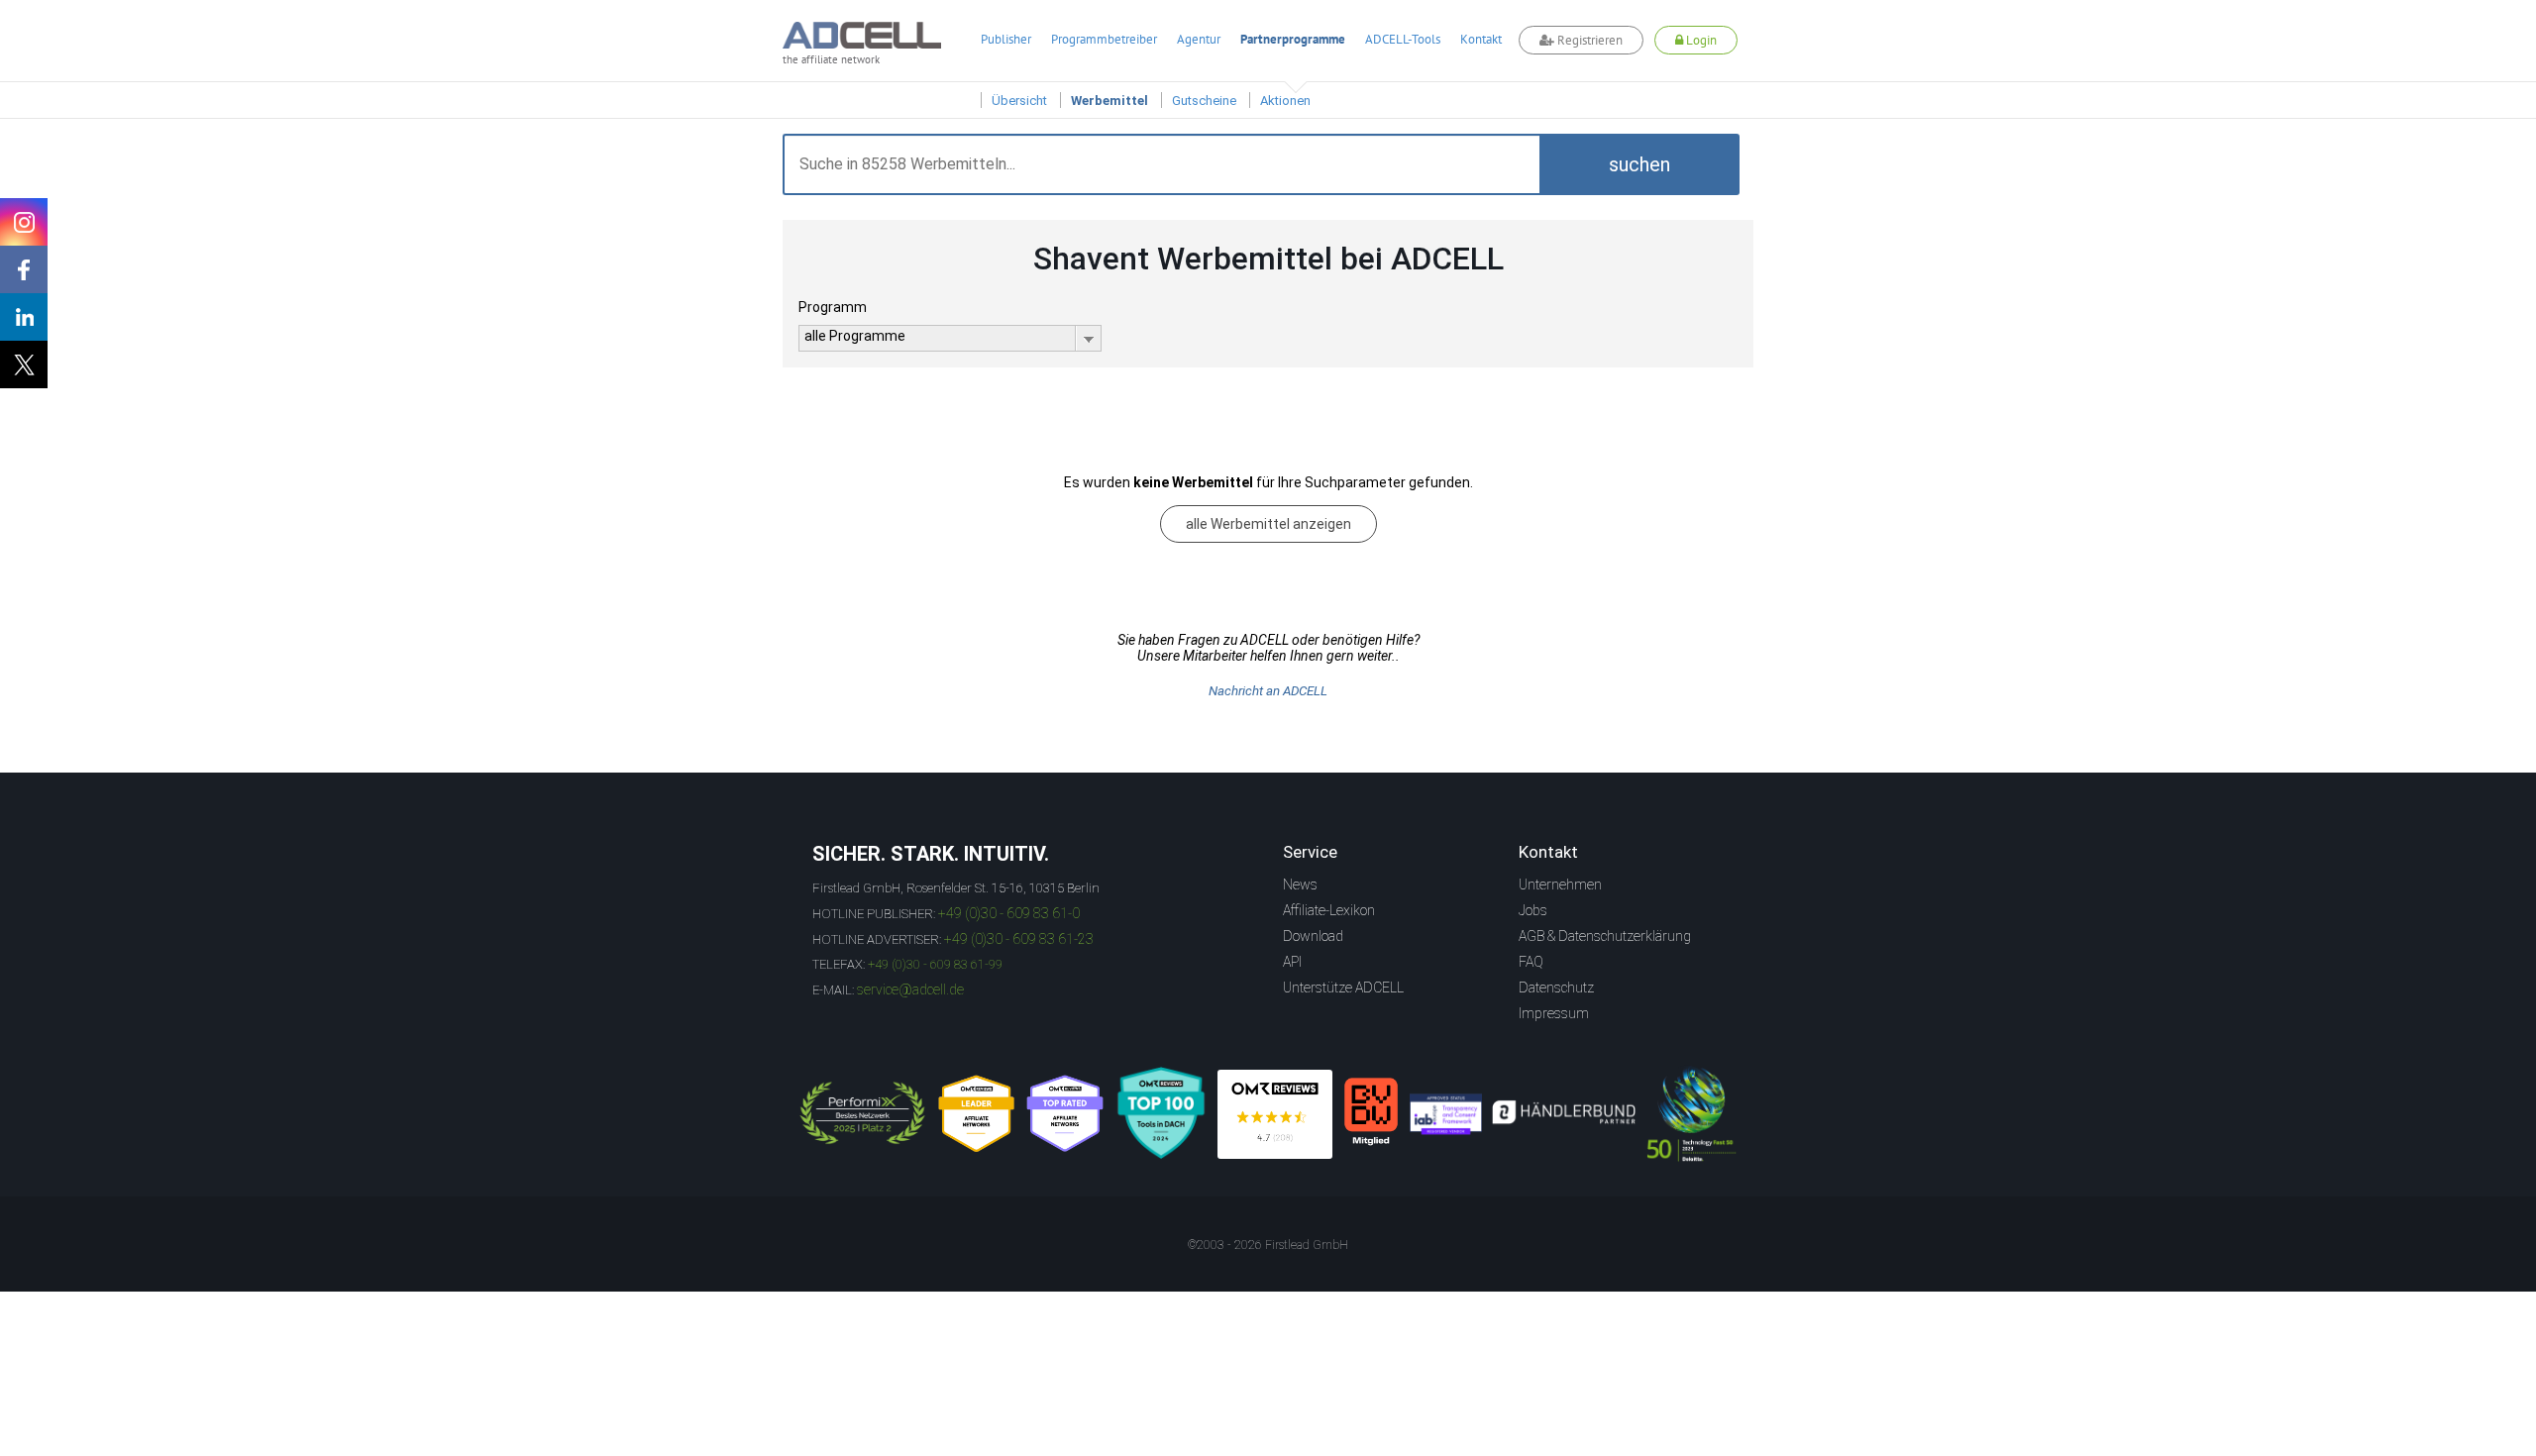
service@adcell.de (910, 989)
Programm (833, 307)
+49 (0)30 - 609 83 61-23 (1019, 939)
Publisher (1006, 39)
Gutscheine (1204, 101)
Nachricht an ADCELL (1268, 691)
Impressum (1554, 1013)
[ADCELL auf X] (24, 364)
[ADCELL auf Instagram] (24, 222)
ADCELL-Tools (1403, 39)
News (1300, 884)
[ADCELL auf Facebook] (24, 269)
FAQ (1531, 962)
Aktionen (1285, 101)
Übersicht (1019, 101)
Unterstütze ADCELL (1343, 988)
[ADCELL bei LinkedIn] (24, 317)
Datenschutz (1556, 988)
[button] (1639, 164)
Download (1313, 936)
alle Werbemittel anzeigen (1268, 524)
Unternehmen (1560, 884)
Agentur (1199, 39)
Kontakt (1481, 39)
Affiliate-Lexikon (1329, 910)
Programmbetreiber (1104, 39)
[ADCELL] (1275, 1114)
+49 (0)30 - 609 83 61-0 (1009, 913)
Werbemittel (1109, 101)
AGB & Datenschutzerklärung (1605, 936)
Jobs (1533, 910)
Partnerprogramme (1293, 39)
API (1292, 962)
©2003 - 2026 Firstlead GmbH (1268, 1245)
